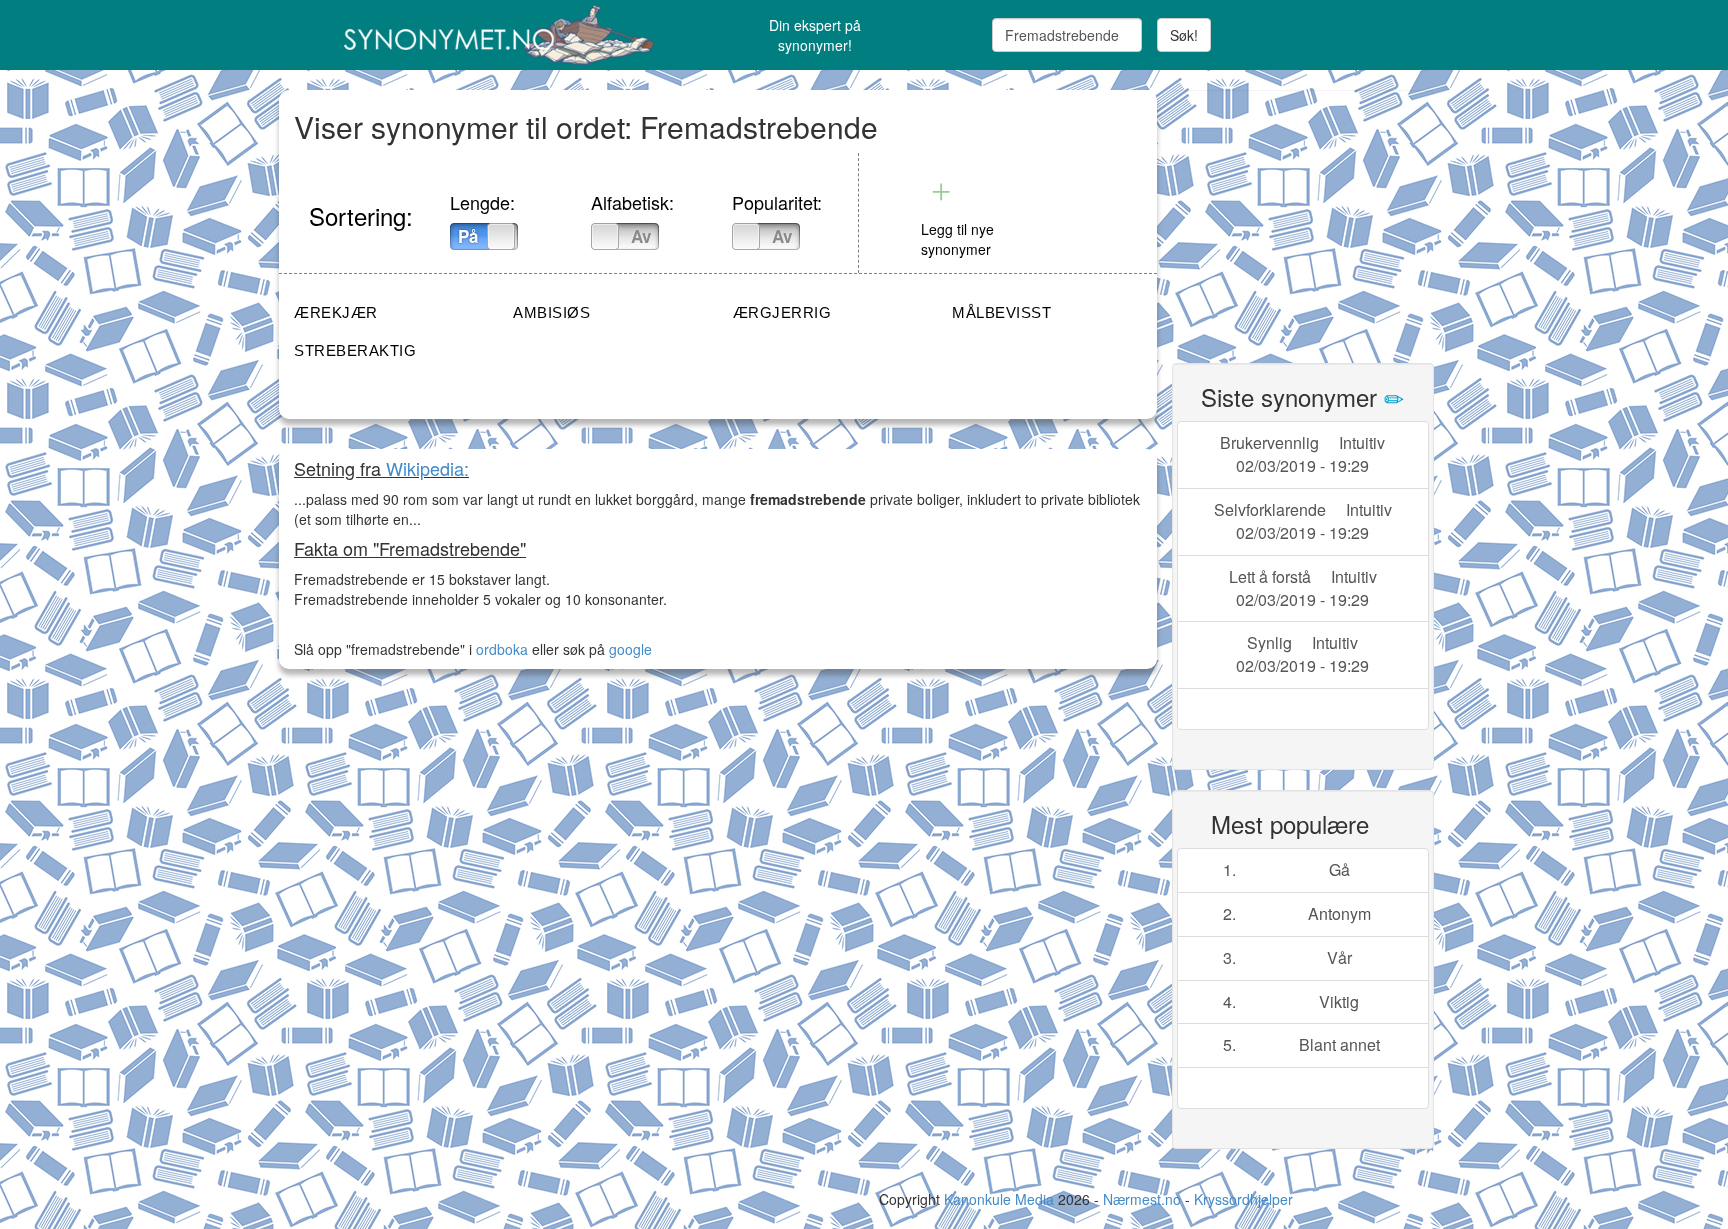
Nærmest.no (1142, 1199)
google (630, 649)
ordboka (500, 649)
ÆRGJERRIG (782, 312)
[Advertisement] (1322, 215)
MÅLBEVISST (1001, 312)
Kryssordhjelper (1243, 1199)
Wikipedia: (427, 468)
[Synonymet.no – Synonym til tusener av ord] (474, 35)
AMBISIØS (551, 312)
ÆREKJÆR (336, 312)
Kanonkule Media (1001, 1199)
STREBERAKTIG (355, 350)
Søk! (1184, 35)
